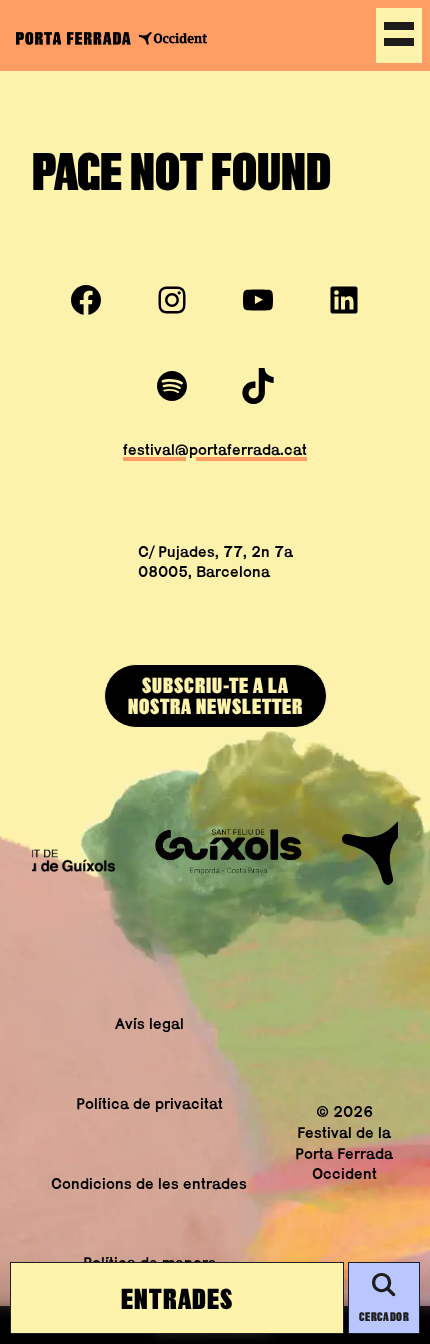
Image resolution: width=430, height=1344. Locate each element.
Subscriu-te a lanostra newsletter (215, 695)
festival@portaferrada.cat (215, 449)
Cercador (384, 1316)
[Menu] (399, 35)
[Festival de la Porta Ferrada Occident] (111, 37)
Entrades (177, 1298)
